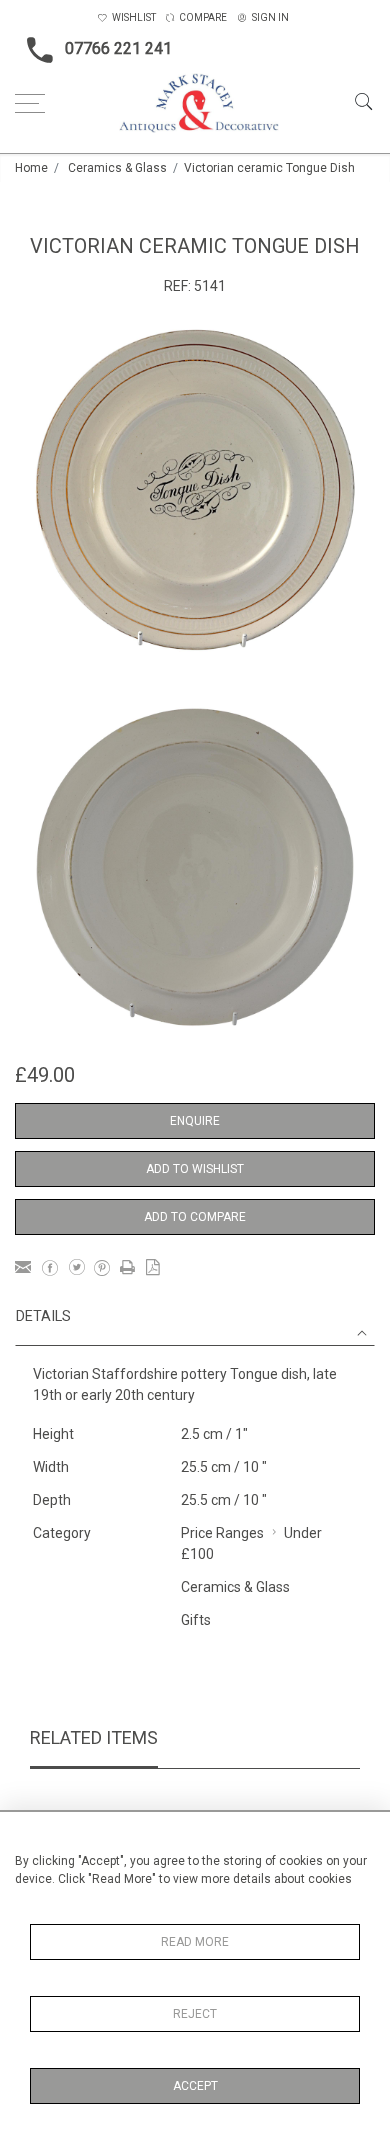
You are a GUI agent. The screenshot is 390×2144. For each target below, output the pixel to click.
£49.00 (45, 1075)
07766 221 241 (118, 48)
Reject (195, 2014)
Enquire (195, 1121)
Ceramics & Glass (117, 168)
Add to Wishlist (195, 1169)
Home (31, 168)
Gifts (196, 1620)
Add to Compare (195, 1217)
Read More (195, 1942)
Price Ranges (222, 1533)
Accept (195, 2086)
